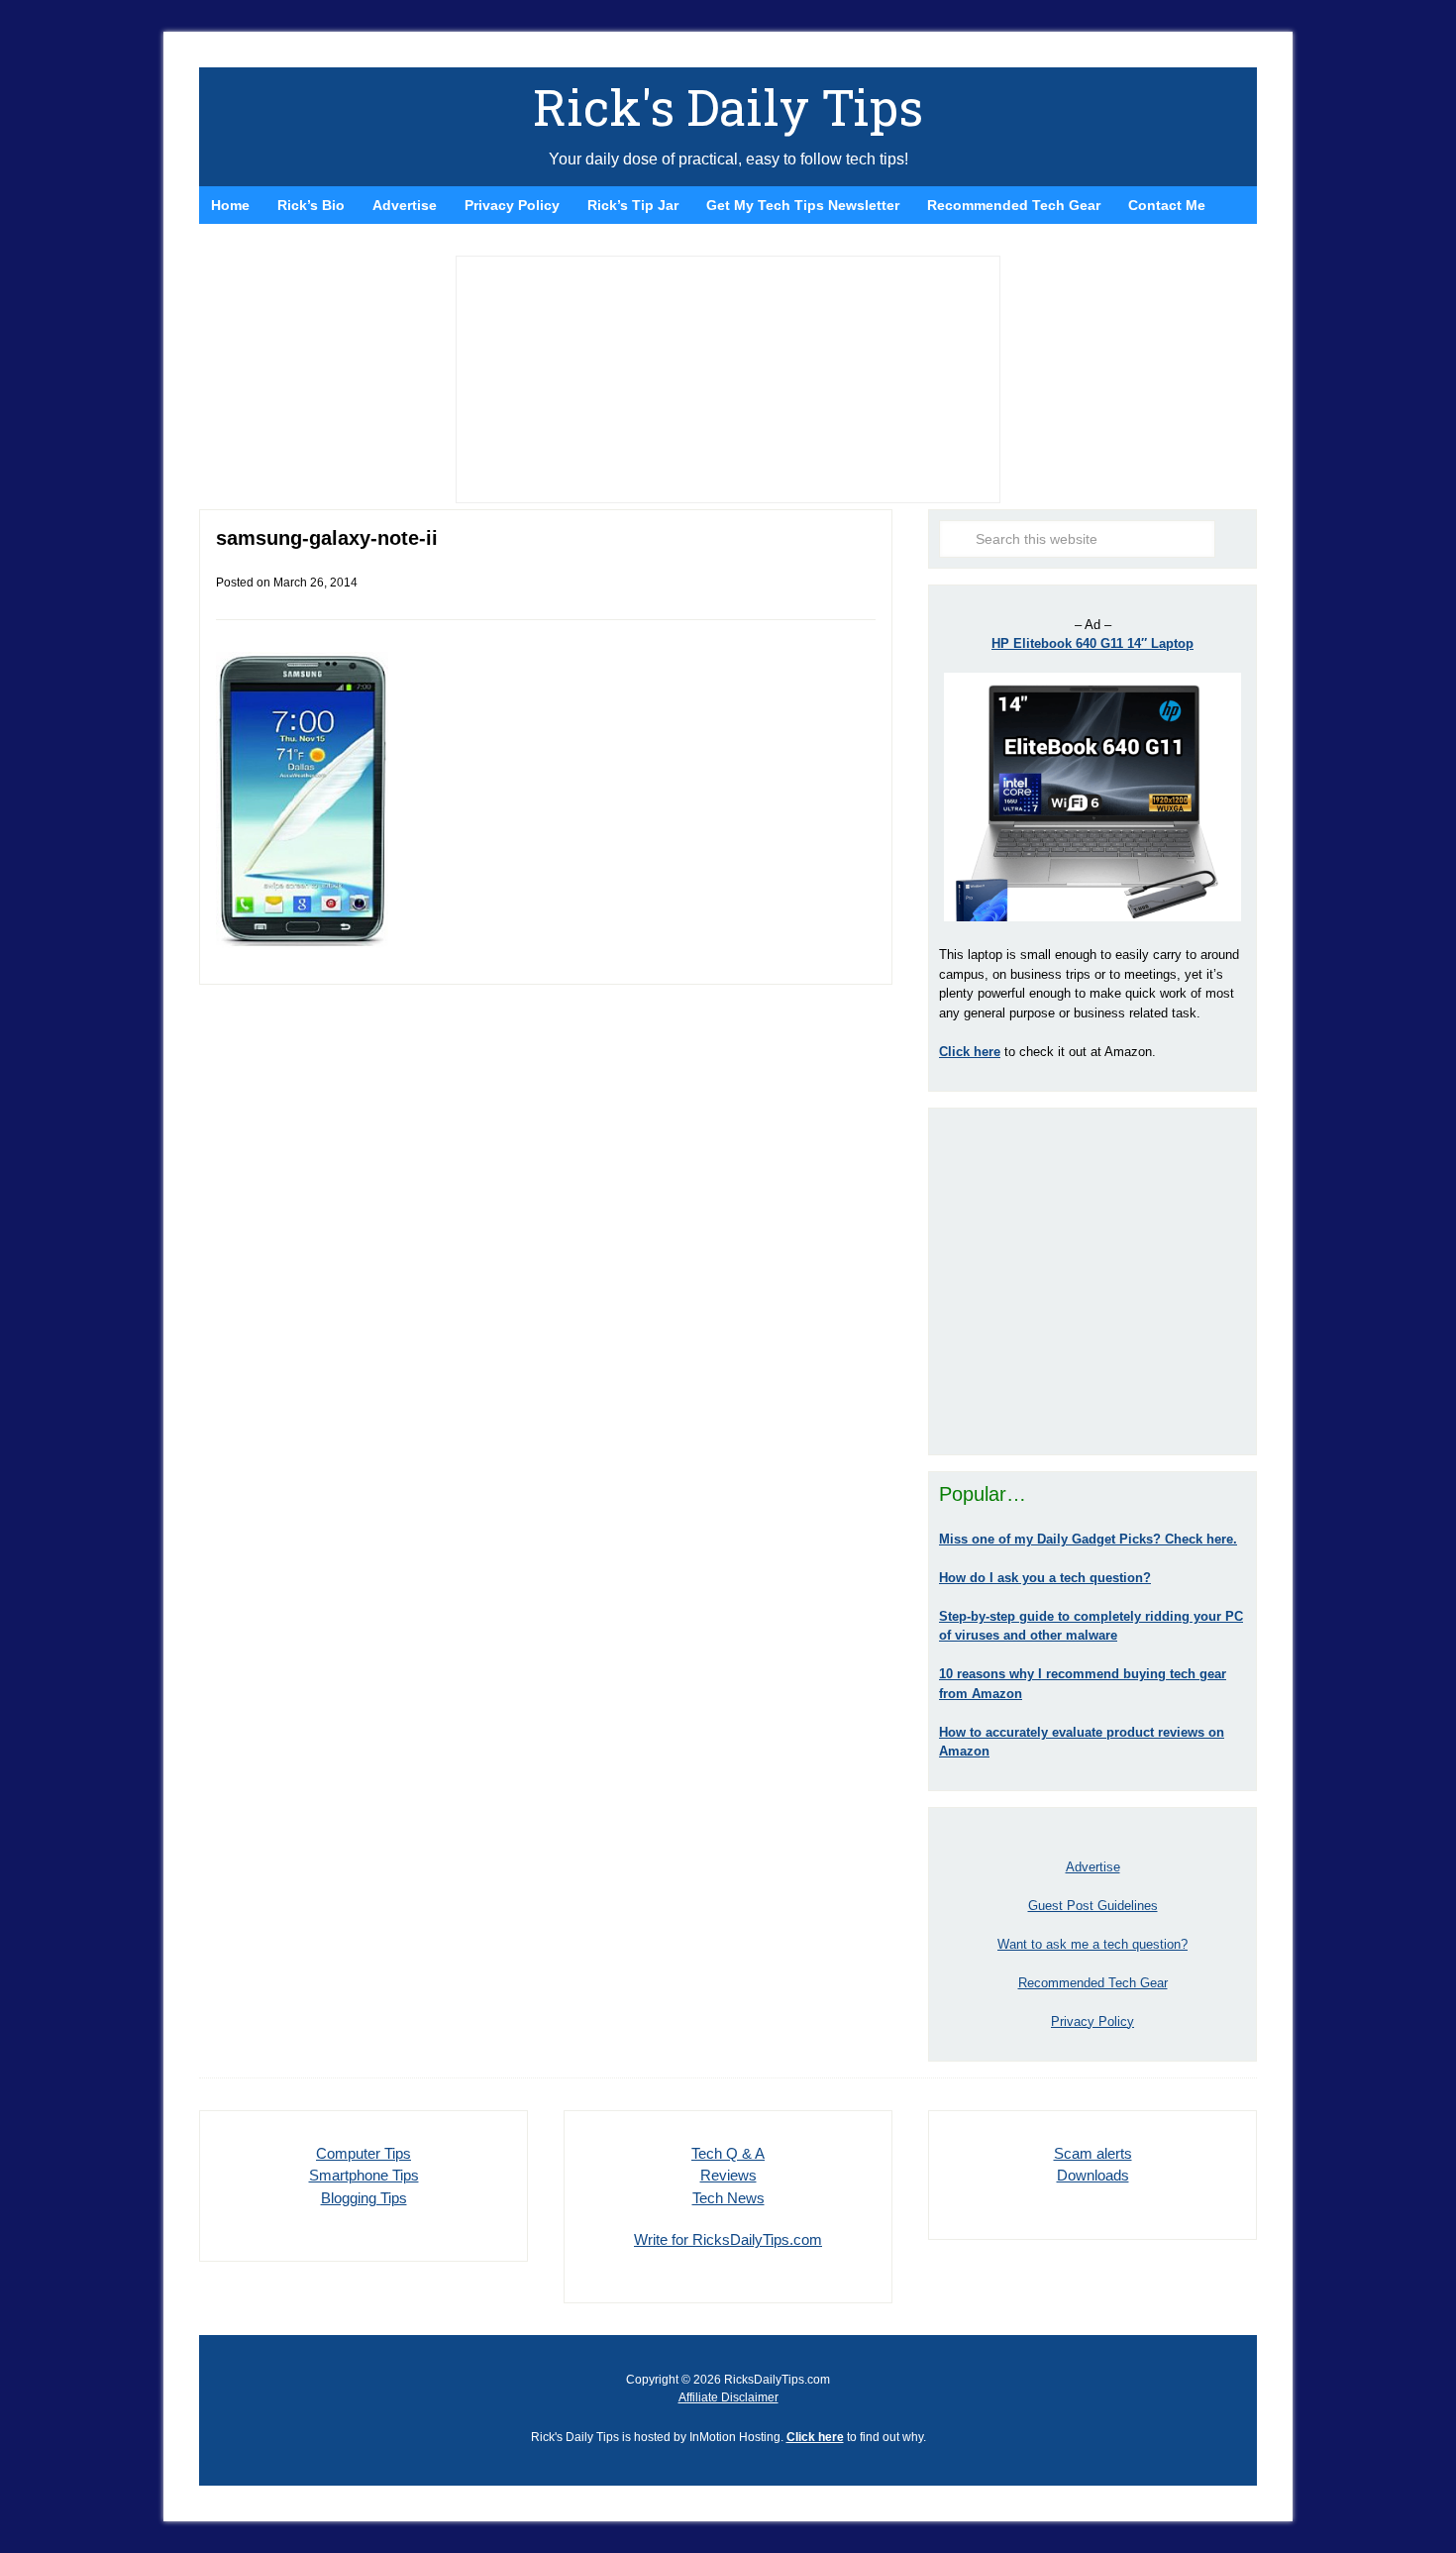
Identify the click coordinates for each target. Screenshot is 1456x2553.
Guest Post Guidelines (1093, 1906)
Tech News (728, 2198)
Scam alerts (1093, 2153)
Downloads (1093, 2175)
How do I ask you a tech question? (1045, 1578)
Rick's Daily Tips (728, 107)
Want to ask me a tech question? (1092, 1944)
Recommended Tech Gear (1093, 1983)
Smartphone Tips (364, 2175)
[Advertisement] (1092, 1281)
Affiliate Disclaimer (728, 2397)
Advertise (1093, 1867)
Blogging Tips (364, 2198)
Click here (815, 2437)
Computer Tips (364, 2153)
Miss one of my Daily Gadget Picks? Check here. (1088, 1539)
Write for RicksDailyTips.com (728, 2239)
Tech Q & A (728, 2153)
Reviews (728, 2175)
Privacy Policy (1092, 2021)
